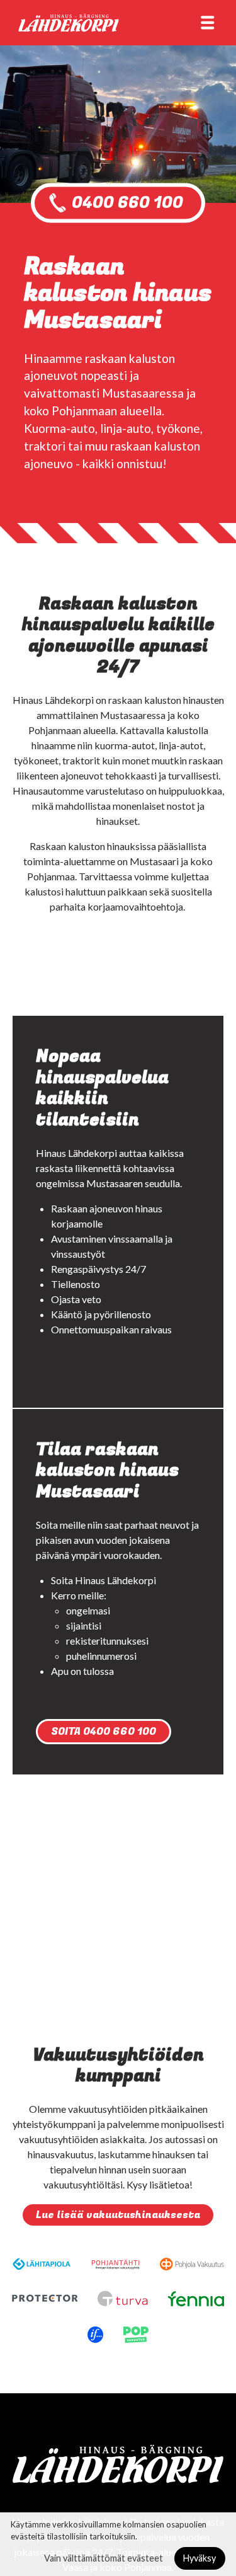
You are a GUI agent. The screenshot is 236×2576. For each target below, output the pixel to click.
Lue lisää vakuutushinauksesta (118, 2215)
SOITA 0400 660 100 (104, 1732)
